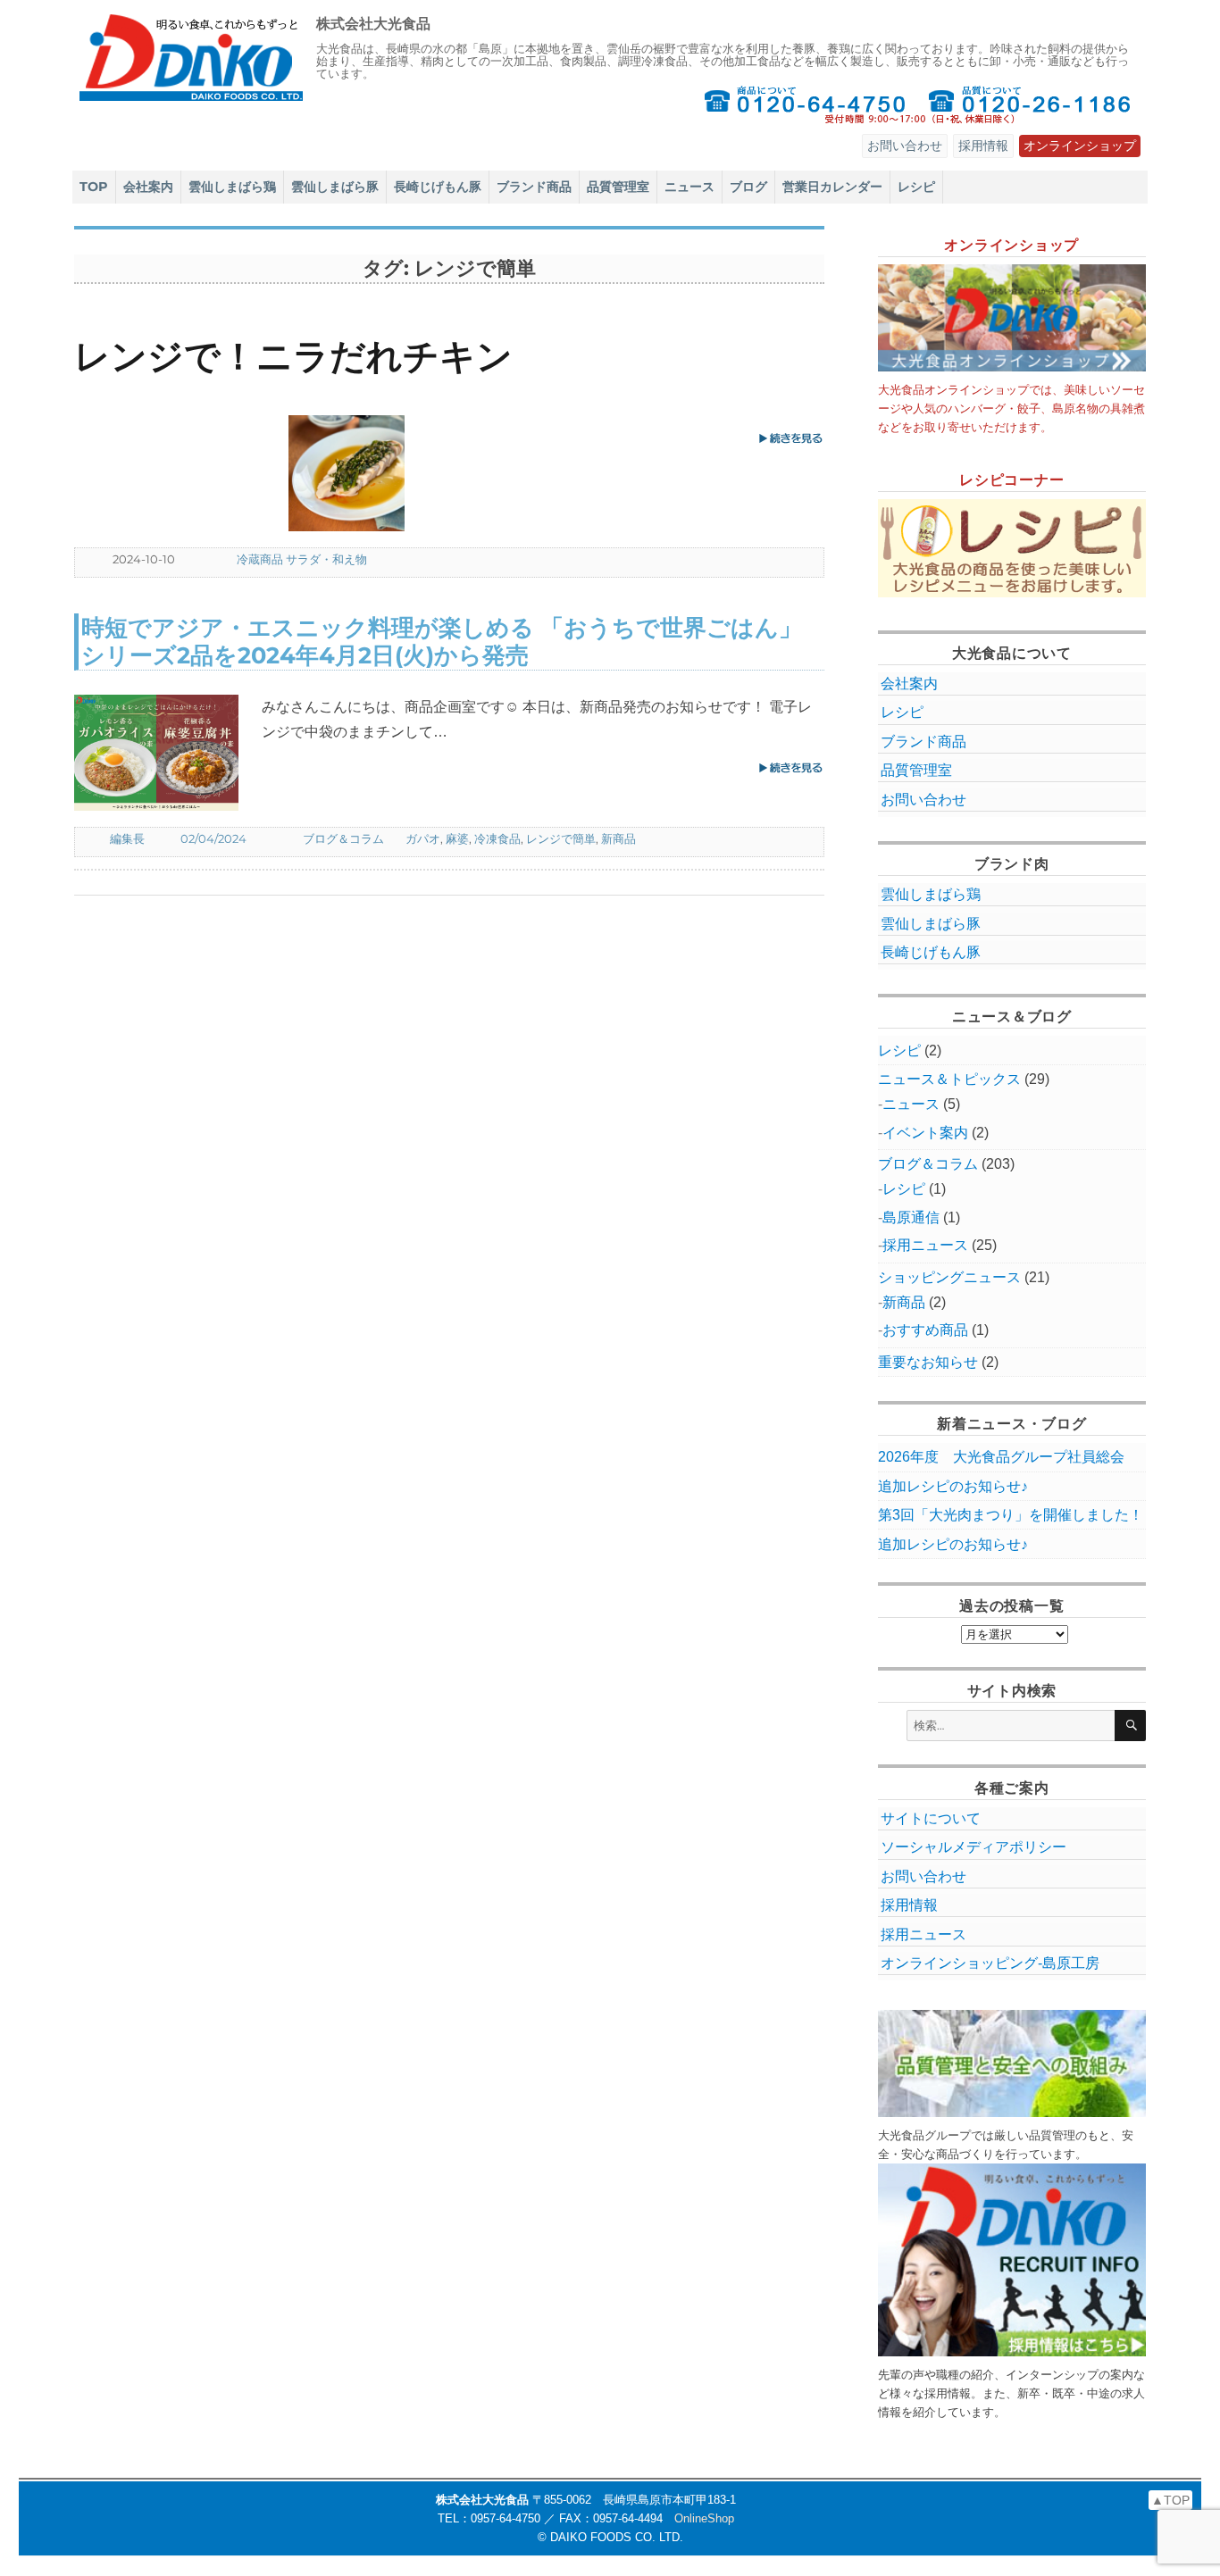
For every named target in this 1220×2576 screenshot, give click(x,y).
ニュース (689, 187)
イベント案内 (925, 1133)
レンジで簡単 (561, 838)
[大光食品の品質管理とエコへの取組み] (1012, 2063)
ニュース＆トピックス (949, 1079)
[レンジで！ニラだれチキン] (382, 473)
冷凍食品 (497, 838)
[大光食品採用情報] (1012, 2260)
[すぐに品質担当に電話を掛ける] (1030, 104)
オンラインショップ (1080, 146)
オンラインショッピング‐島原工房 (990, 1963)
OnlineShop (704, 2518)
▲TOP (1170, 2500)
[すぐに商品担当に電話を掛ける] (805, 104)
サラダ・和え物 (326, 559)
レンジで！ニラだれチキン (293, 356)
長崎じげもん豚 (438, 187)
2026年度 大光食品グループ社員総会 (1001, 1457)
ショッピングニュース (949, 1277)
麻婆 (457, 838)
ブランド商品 (534, 187)
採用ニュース (925, 1245)
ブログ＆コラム (343, 838)
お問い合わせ (905, 146)
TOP (94, 187)
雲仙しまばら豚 (335, 187)
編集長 (127, 838)
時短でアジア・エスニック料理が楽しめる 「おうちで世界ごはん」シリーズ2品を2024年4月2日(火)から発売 (442, 641)
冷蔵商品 (260, 559)
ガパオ (423, 838)
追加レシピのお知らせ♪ (953, 1486)
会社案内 (148, 187)
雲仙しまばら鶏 (232, 187)
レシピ (916, 187)
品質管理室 (618, 187)
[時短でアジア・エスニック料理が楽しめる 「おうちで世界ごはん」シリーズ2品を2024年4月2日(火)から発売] (168, 753)
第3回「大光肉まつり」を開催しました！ (1011, 1515)
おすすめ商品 (925, 1330)
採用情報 (983, 146)
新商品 (618, 838)
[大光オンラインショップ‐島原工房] (1012, 318)
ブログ (748, 187)
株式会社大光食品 (373, 24)
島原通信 (911, 1217)
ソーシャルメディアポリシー (973, 1847)
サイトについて (931, 1818)
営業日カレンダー (832, 187)
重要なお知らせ (928, 1362)
